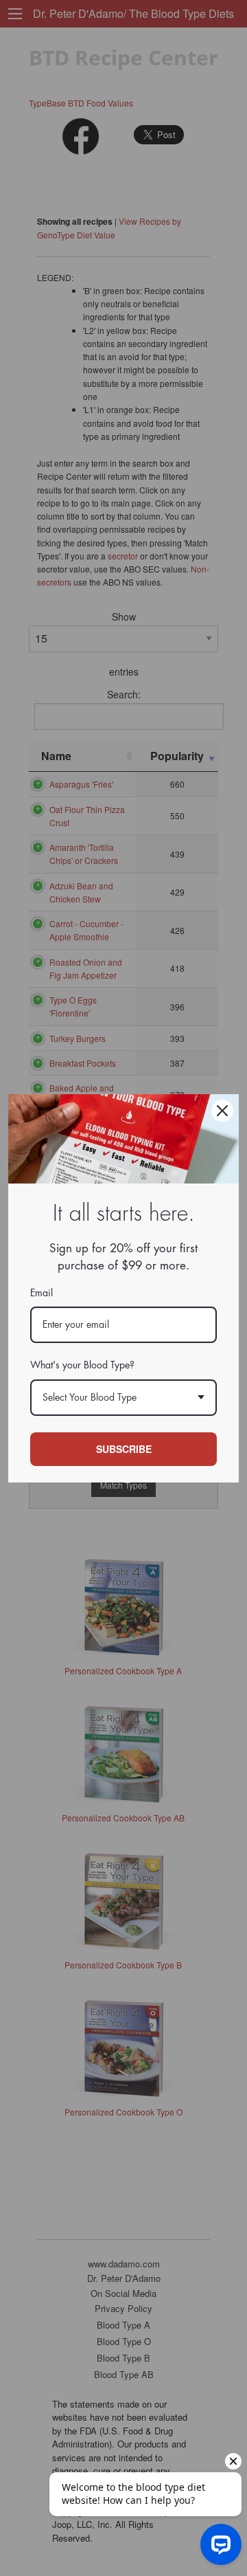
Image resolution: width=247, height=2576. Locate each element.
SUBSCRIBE (124, 1449)
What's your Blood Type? (82, 1365)
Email (42, 1293)
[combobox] (123, 1398)
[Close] (222, 1111)
